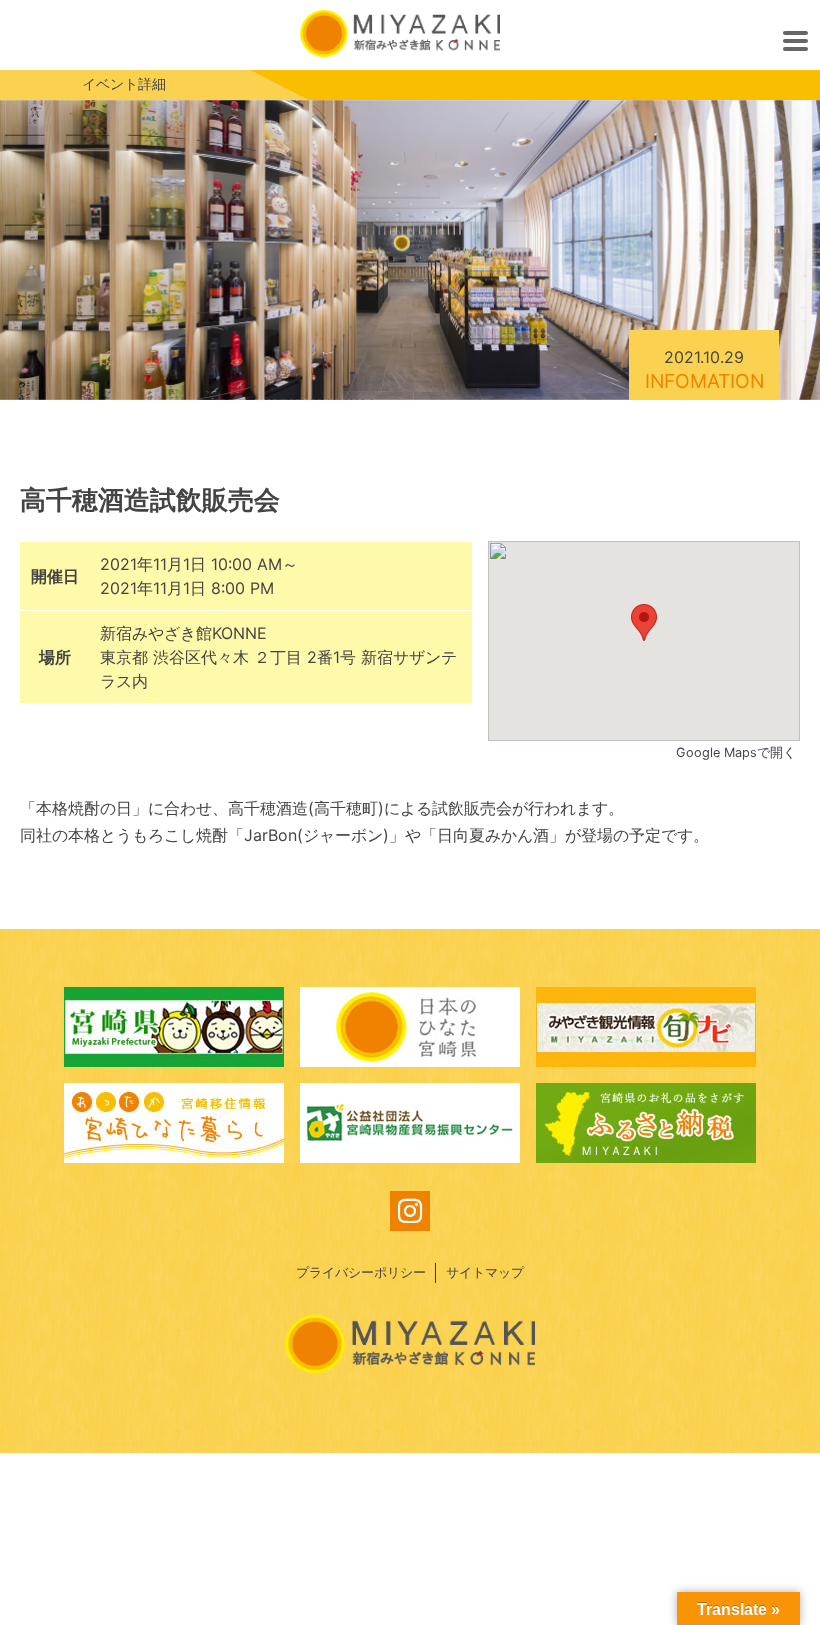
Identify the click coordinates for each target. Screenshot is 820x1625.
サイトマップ (485, 1272)
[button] (644, 622)
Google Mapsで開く (738, 752)
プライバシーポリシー (361, 1272)
